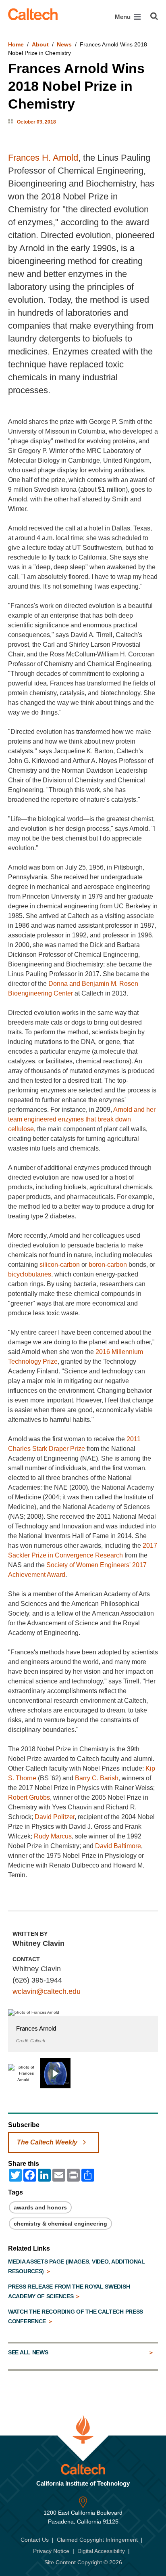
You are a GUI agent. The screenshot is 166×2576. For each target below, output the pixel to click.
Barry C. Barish (97, 1778)
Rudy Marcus (53, 1836)
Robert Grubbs (29, 1797)
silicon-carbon (60, 1265)
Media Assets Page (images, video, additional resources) (77, 2266)
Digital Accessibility (101, 2551)
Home (16, 44)
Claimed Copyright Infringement (97, 2540)
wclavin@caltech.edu (47, 1991)
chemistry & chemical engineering (60, 2224)
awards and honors (40, 2207)
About (40, 44)
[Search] (154, 16)
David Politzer (55, 1817)
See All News (28, 2352)
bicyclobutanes (30, 1274)
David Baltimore (118, 1846)
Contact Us (35, 2540)
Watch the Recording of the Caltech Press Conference (76, 2316)
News (64, 44)
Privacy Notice (51, 2551)
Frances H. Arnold (43, 158)
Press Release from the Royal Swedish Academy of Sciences (69, 2291)
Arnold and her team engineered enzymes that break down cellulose (82, 1119)
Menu (123, 17)
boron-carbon (108, 1265)
